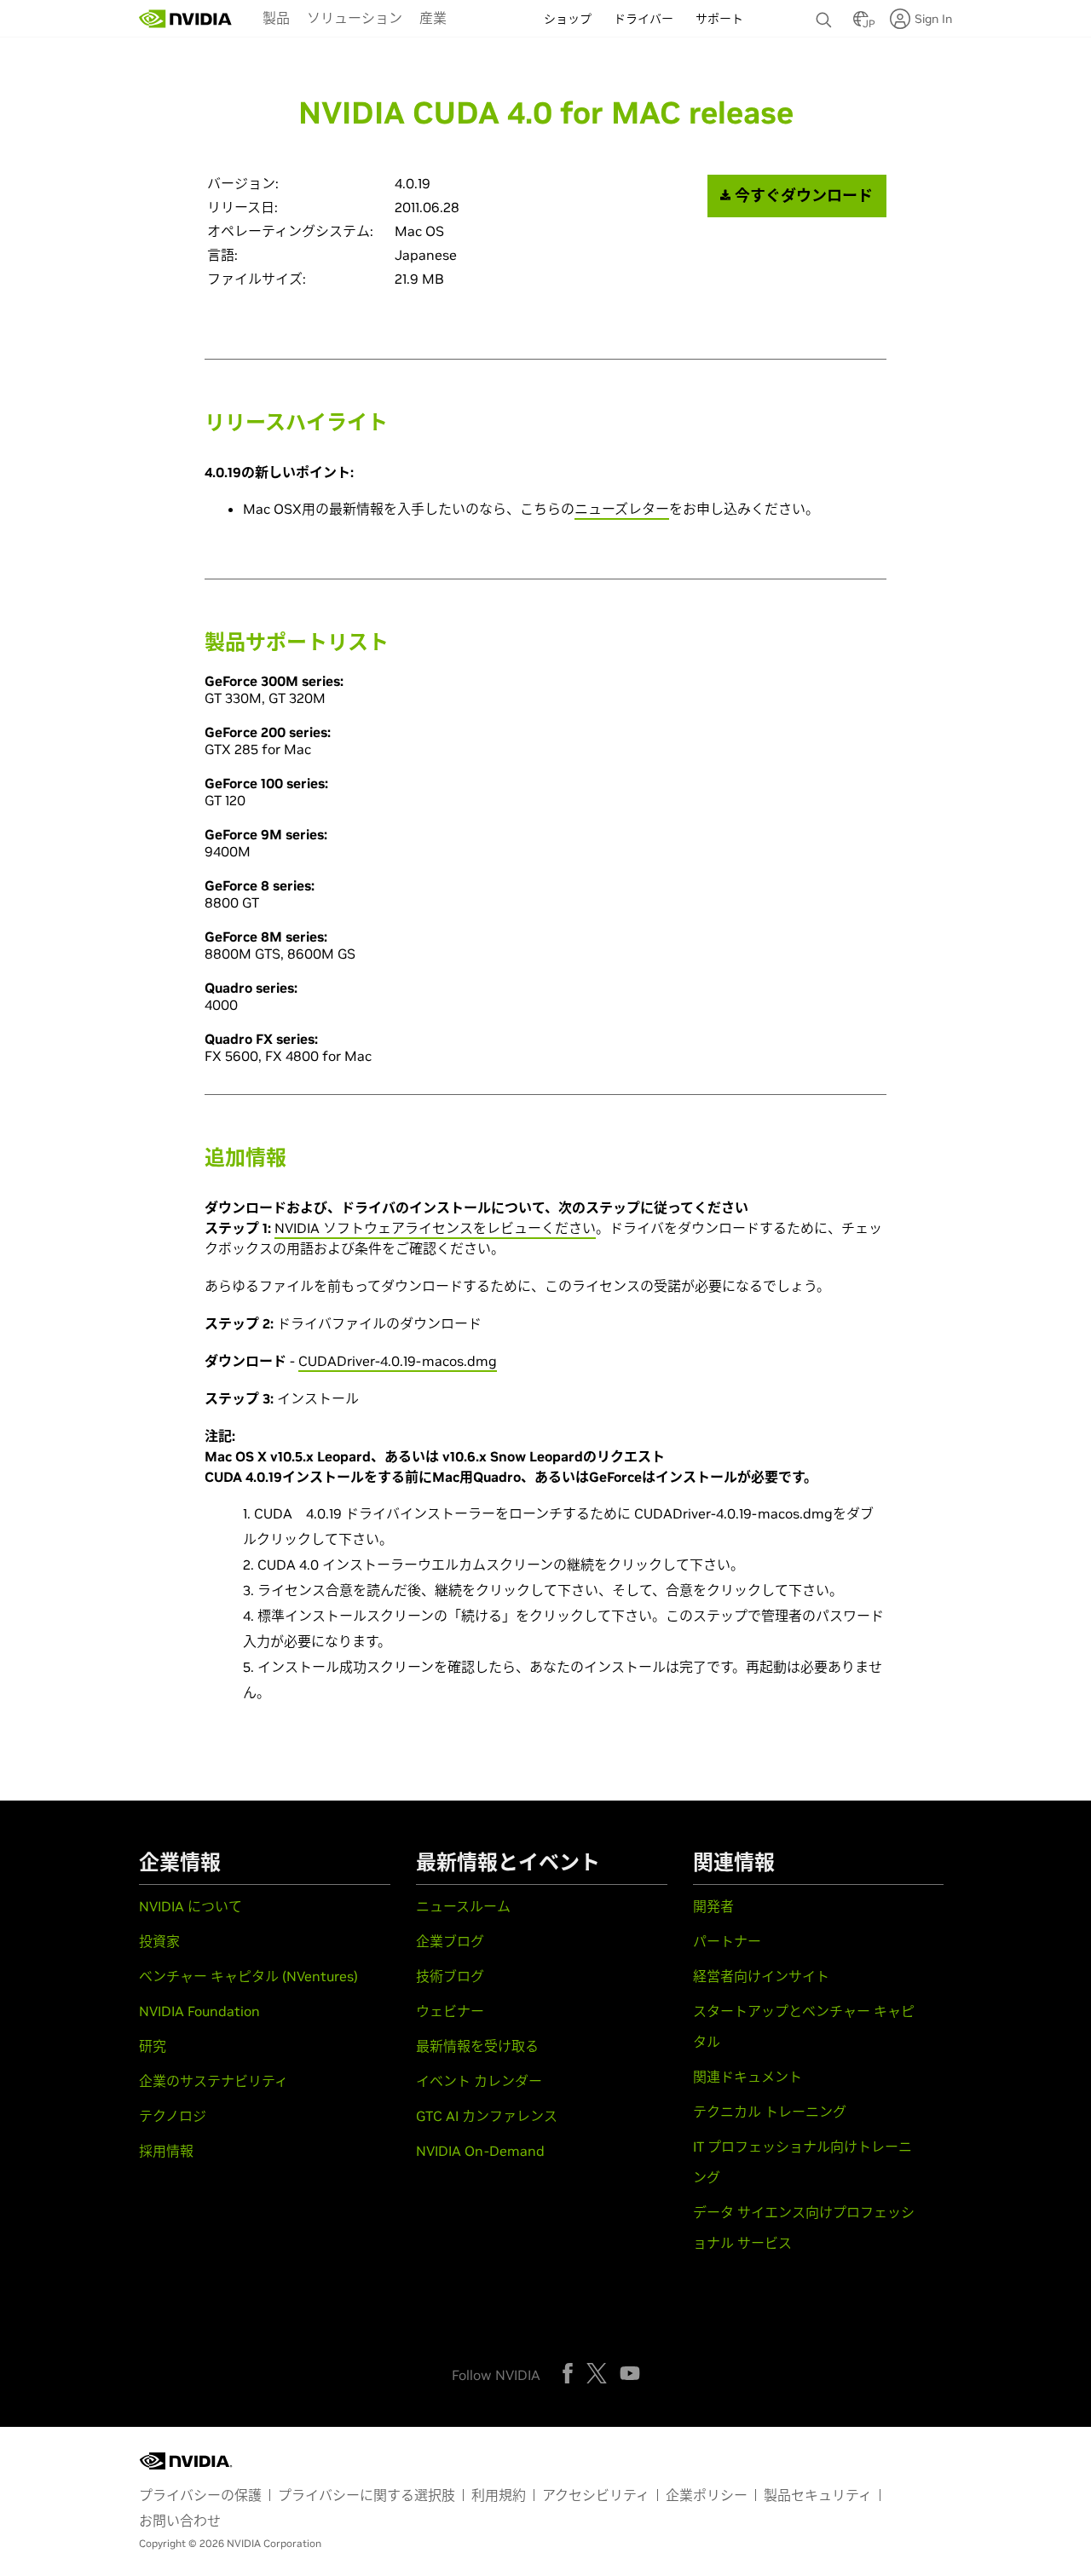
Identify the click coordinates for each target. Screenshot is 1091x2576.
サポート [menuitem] (719, 19)
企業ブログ (450, 1941)
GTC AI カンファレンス (487, 2116)
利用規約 (499, 2495)
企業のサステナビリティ (214, 2081)
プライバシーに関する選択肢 (367, 2495)
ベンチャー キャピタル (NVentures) (248, 1976)
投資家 (159, 1941)
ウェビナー (450, 2011)
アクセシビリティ (596, 2495)
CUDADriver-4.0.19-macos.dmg (398, 1361)
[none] (826, 12)
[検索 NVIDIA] (826, 15)
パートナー (727, 1941)
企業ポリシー (707, 2495)
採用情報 (166, 2151)
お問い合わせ (180, 2521)
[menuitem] (276, 17)
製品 (276, 18)
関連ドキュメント (748, 2077)
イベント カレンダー (479, 2081)
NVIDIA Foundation (199, 2011)
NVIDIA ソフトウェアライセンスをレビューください (435, 1228)
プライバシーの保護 (200, 2495)
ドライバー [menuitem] (644, 19)
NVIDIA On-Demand (480, 2151)
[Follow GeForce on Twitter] (597, 2373)
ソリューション (355, 18)
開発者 (713, 1906)
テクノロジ (173, 2116)
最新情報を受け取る (477, 2046)
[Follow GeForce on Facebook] (568, 2373)
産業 (433, 18)
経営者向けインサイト (761, 1976)
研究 (153, 2046)
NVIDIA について (190, 1906)
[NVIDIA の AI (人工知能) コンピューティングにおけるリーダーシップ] (186, 19)
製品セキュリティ (818, 2495)
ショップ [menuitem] (568, 19)
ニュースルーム (463, 1906)
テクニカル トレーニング (770, 2112)
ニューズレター (622, 509)
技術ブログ (450, 1976)
